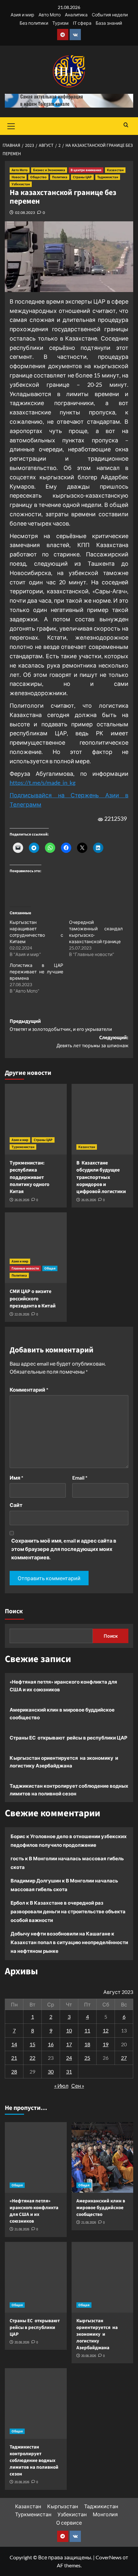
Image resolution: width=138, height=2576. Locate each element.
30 (51, 2071)
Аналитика (76, 15)
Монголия (105, 2514)
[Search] (126, 125)
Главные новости (25, 1268)
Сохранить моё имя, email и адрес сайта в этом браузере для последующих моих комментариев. (64, 1549)
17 (69, 2044)
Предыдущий (61, 1025)
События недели (110, 15)
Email (80, 1478)
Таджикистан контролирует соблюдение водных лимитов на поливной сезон (69, 1790)
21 (14, 2058)
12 (106, 2030)
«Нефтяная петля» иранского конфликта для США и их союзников (63, 1686)
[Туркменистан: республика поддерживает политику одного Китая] (36, 1119)
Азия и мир (22, 15)
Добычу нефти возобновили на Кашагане (60, 1934)
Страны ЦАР (82, 177)
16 (51, 2044)
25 (87, 2058)
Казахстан (115, 170)
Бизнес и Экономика (49, 170)
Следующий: (92, 1042)
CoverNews (109, 2557)
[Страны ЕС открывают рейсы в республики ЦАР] (36, 2277)
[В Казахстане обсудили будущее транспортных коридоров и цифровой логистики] (103, 1119)
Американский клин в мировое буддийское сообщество (62, 1713)
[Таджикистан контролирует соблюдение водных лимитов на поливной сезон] (36, 2403)
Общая (50, 1268)
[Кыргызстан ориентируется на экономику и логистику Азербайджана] (103, 2277)
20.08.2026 (22, 2342)
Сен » (78, 2086)
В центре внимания (86, 170)
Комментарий (29, 1390)
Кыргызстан (63, 2506)
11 (87, 2030)
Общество (38, 177)
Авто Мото (50, 15)
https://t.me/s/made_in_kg (43, 783)
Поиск (14, 1611)
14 (14, 2044)
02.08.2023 (25, 212)
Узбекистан (21, 184)
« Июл (61, 2086)
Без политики (34, 23)
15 (32, 2044)
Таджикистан (108, 177)
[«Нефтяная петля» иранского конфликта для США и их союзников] (36, 2157)
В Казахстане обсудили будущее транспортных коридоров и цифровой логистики (101, 1177)
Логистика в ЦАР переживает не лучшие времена (36, 972)
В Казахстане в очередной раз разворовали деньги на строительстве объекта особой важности (68, 1911)
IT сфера (82, 23)
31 (69, 2071)
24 (69, 2058)
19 (106, 2044)
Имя (16, 1478)
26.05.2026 (22, 1200)
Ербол (18, 1903)
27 (124, 2058)
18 (87, 2044)
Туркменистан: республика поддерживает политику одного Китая (30, 1177)
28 (14, 2071)
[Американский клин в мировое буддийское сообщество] (103, 2157)
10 (69, 2030)
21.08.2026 (22, 2229)
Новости (18, 177)
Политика (60, 177)
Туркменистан (23, 1147)
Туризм (60, 23)
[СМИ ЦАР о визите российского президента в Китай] (36, 1248)
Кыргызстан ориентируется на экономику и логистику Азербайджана (64, 1762)
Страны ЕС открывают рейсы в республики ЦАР (69, 1738)
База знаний (109, 23)
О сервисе (69, 2523)
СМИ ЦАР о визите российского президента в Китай (33, 1299)
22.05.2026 (22, 1314)
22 (32, 2058)
